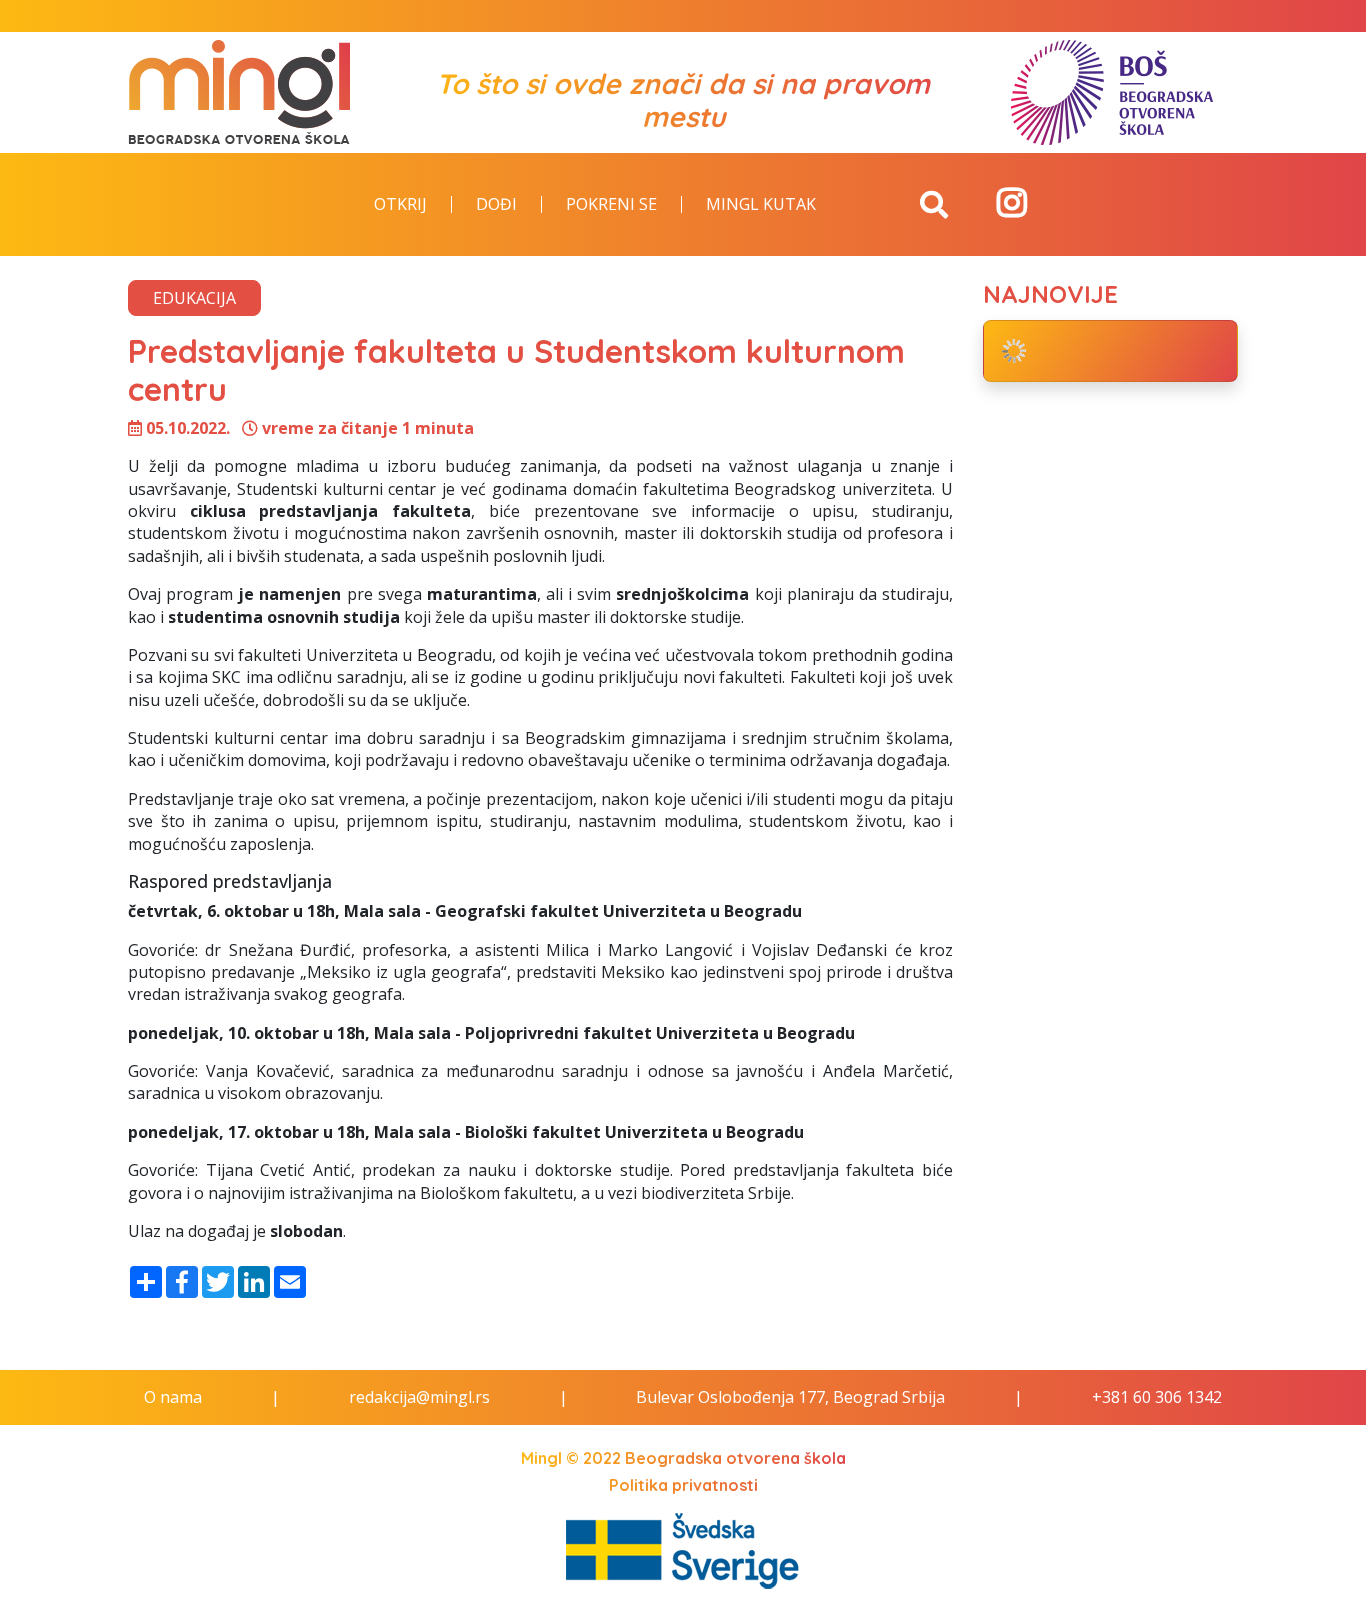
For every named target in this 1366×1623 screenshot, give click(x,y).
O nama (173, 1397)
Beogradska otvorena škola (735, 1458)
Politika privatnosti (683, 1485)
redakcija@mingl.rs (419, 1397)
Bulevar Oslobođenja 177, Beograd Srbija (790, 1397)
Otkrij (400, 205)
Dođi (496, 205)
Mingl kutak (761, 205)
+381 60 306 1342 (1157, 1397)
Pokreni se (611, 205)
